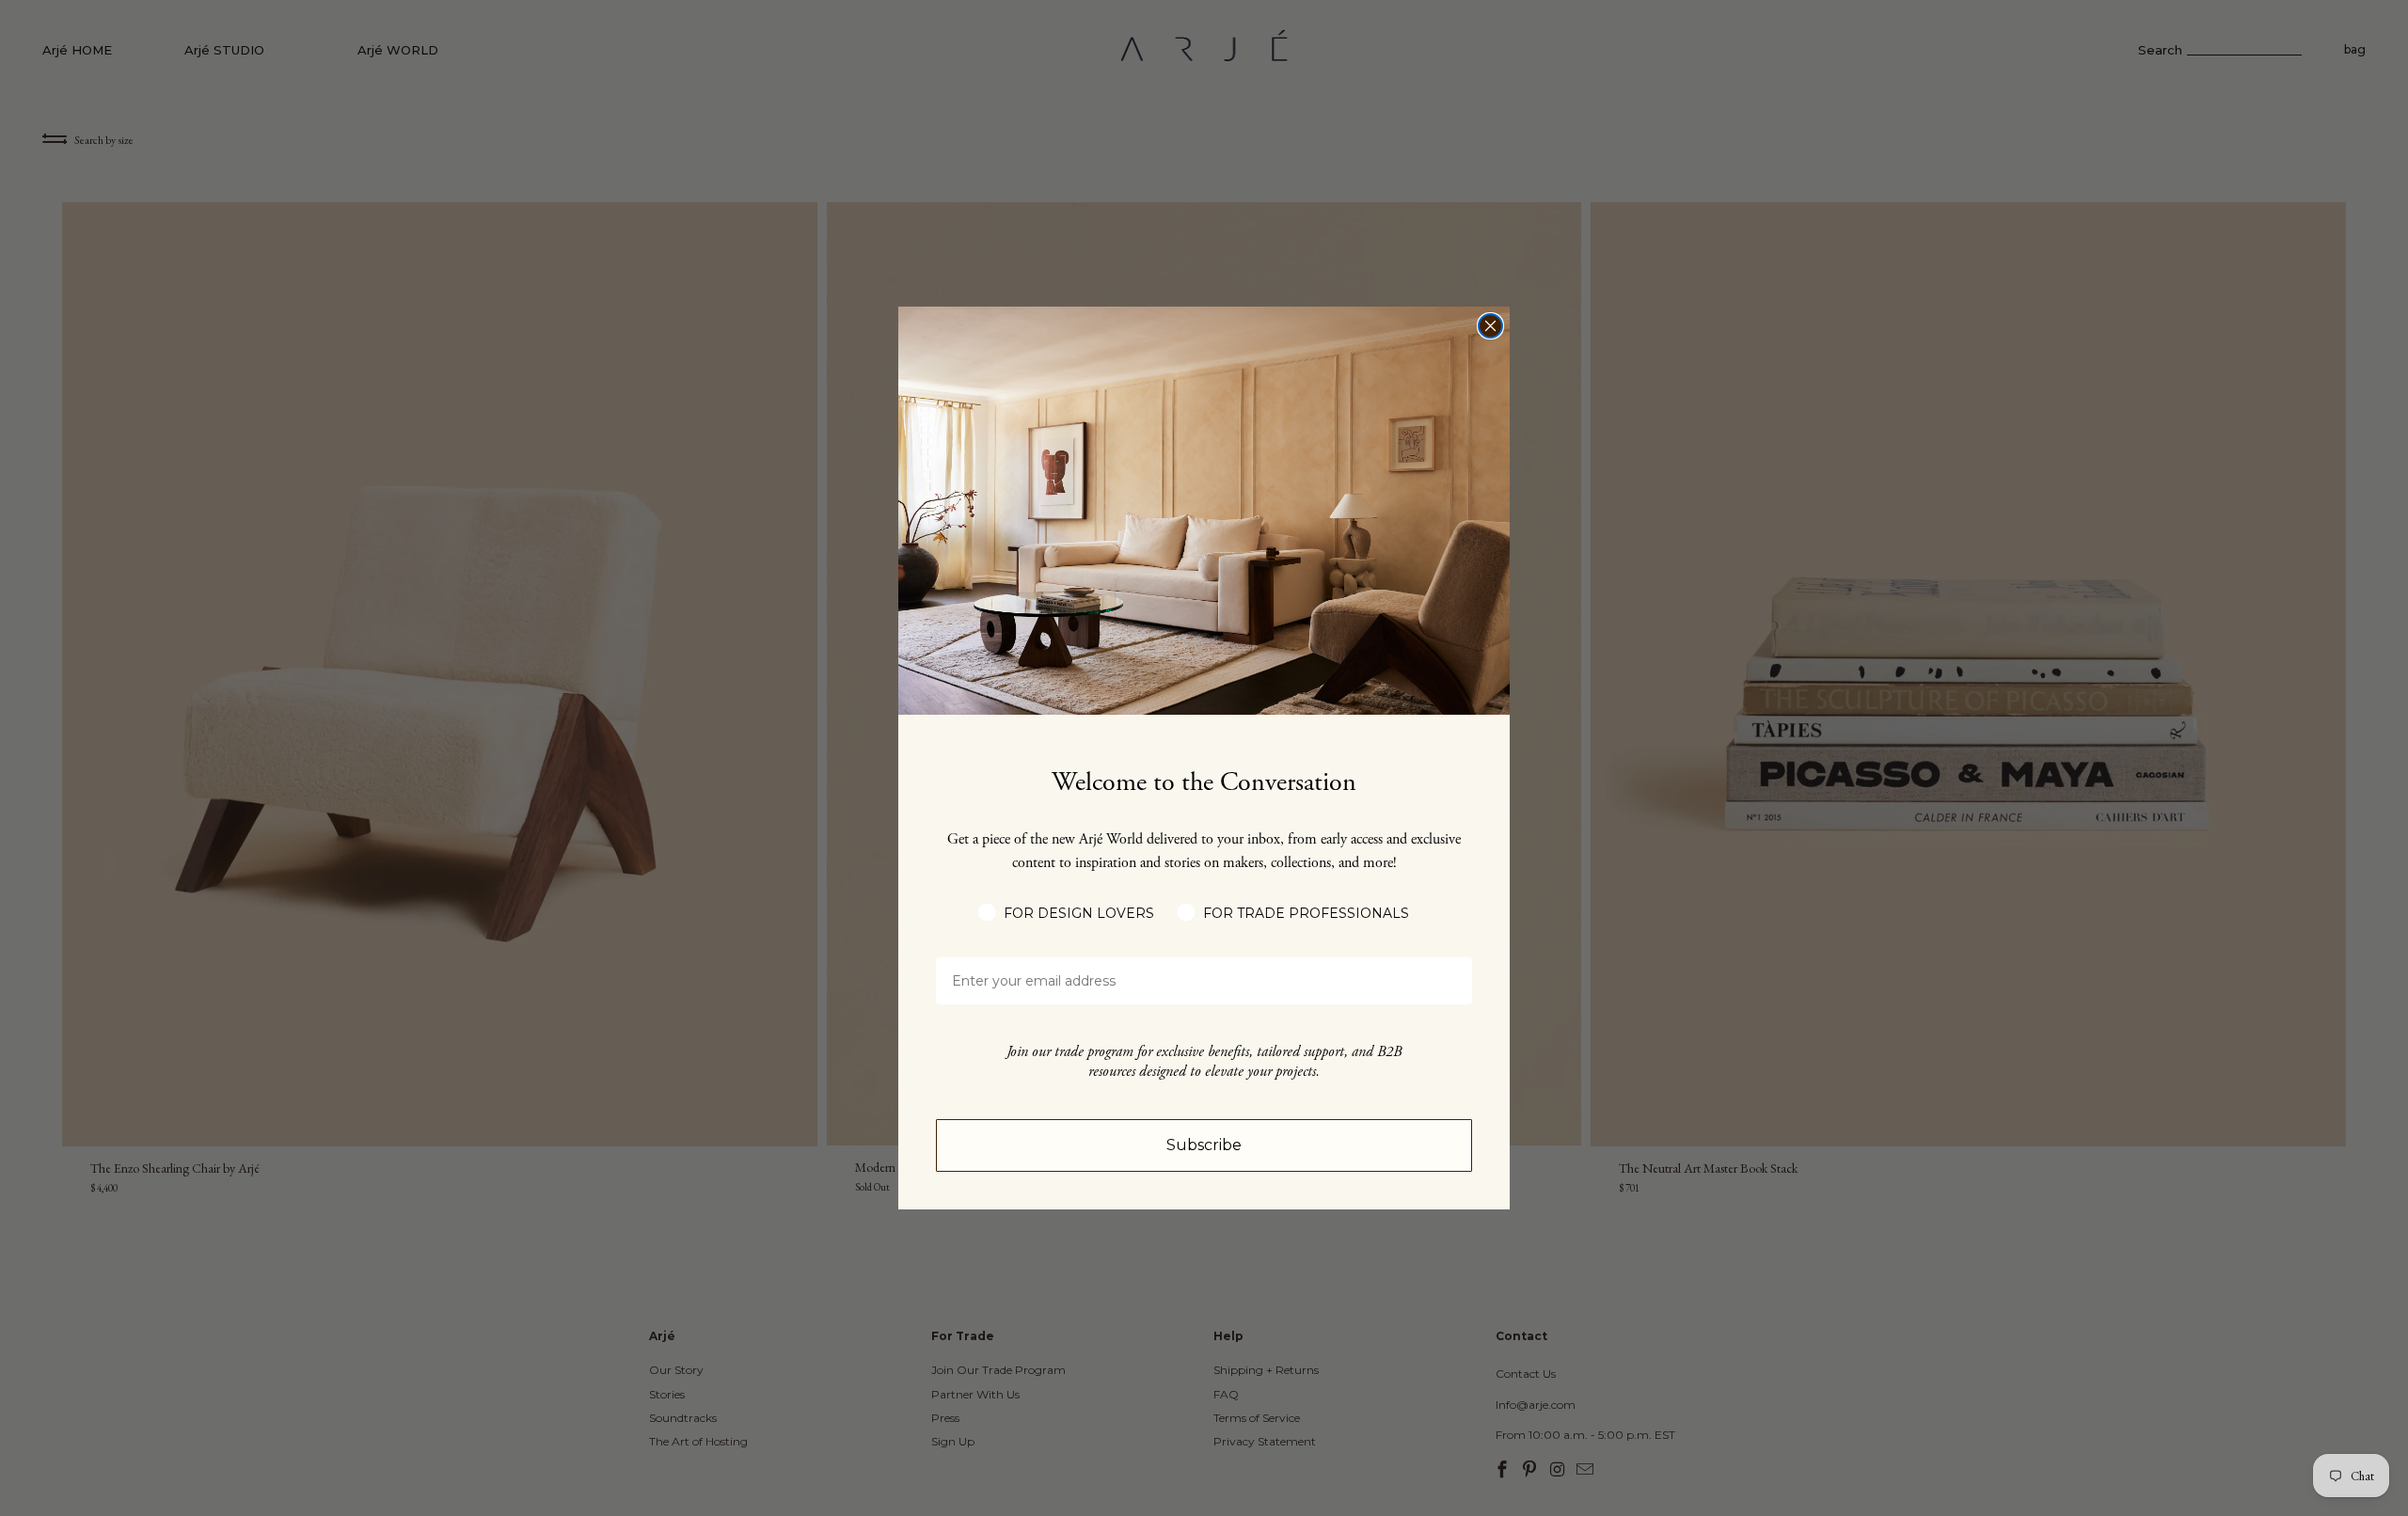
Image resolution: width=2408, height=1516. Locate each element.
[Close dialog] (1490, 326)
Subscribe (1204, 1145)
